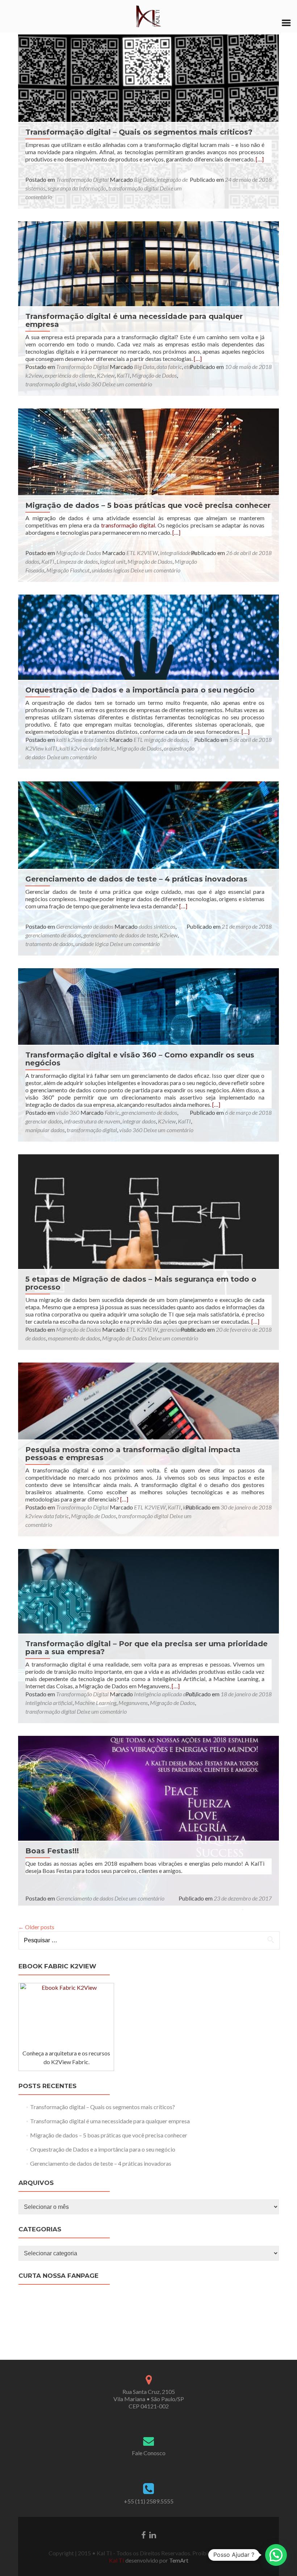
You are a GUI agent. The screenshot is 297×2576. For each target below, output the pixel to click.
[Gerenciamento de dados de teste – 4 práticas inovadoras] (148, 868)
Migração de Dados (154, 375)
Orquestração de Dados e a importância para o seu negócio (140, 690)
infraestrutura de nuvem (92, 1121)
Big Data (144, 179)
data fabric (169, 367)
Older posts (36, 1927)
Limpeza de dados (77, 561)
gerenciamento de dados (53, 935)
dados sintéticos (157, 926)
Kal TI (117, 2560)
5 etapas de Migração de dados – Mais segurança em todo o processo (141, 1283)
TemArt (178, 2560)
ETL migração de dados (161, 739)
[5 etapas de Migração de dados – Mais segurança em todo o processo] (148, 1251)
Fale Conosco (149, 2453)
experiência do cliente (70, 375)
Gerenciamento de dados (85, 926)
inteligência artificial (49, 1703)
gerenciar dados (44, 1121)
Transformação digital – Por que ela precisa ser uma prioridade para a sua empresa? (147, 1648)
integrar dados (139, 1121)
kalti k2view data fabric (87, 748)
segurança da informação (77, 188)
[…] (260, 159)
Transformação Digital (82, 179)
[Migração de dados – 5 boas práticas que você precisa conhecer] (148, 494)
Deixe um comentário (127, 384)
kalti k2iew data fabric (82, 739)
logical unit (113, 561)
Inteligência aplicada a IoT (164, 1694)
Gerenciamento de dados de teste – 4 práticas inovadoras (136, 879)
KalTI (123, 375)
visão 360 (89, 384)
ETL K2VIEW (142, 553)
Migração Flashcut (68, 570)
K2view (106, 375)
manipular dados (45, 1130)
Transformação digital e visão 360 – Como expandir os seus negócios (140, 1059)
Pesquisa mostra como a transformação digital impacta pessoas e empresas (133, 1454)
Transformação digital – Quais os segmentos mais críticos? (139, 132)
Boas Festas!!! (52, 1851)
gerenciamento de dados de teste (120, 935)
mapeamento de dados (74, 1338)
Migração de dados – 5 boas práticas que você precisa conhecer (148, 505)
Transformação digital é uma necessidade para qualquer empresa (134, 320)
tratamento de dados (49, 944)
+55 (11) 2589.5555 (149, 2501)
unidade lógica (92, 944)
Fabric (112, 1112)
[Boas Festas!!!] (148, 1822)
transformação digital (133, 188)
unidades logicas (110, 570)
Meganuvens (133, 1703)
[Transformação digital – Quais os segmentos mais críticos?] (148, 121)
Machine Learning (95, 1703)
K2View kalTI (41, 748)
